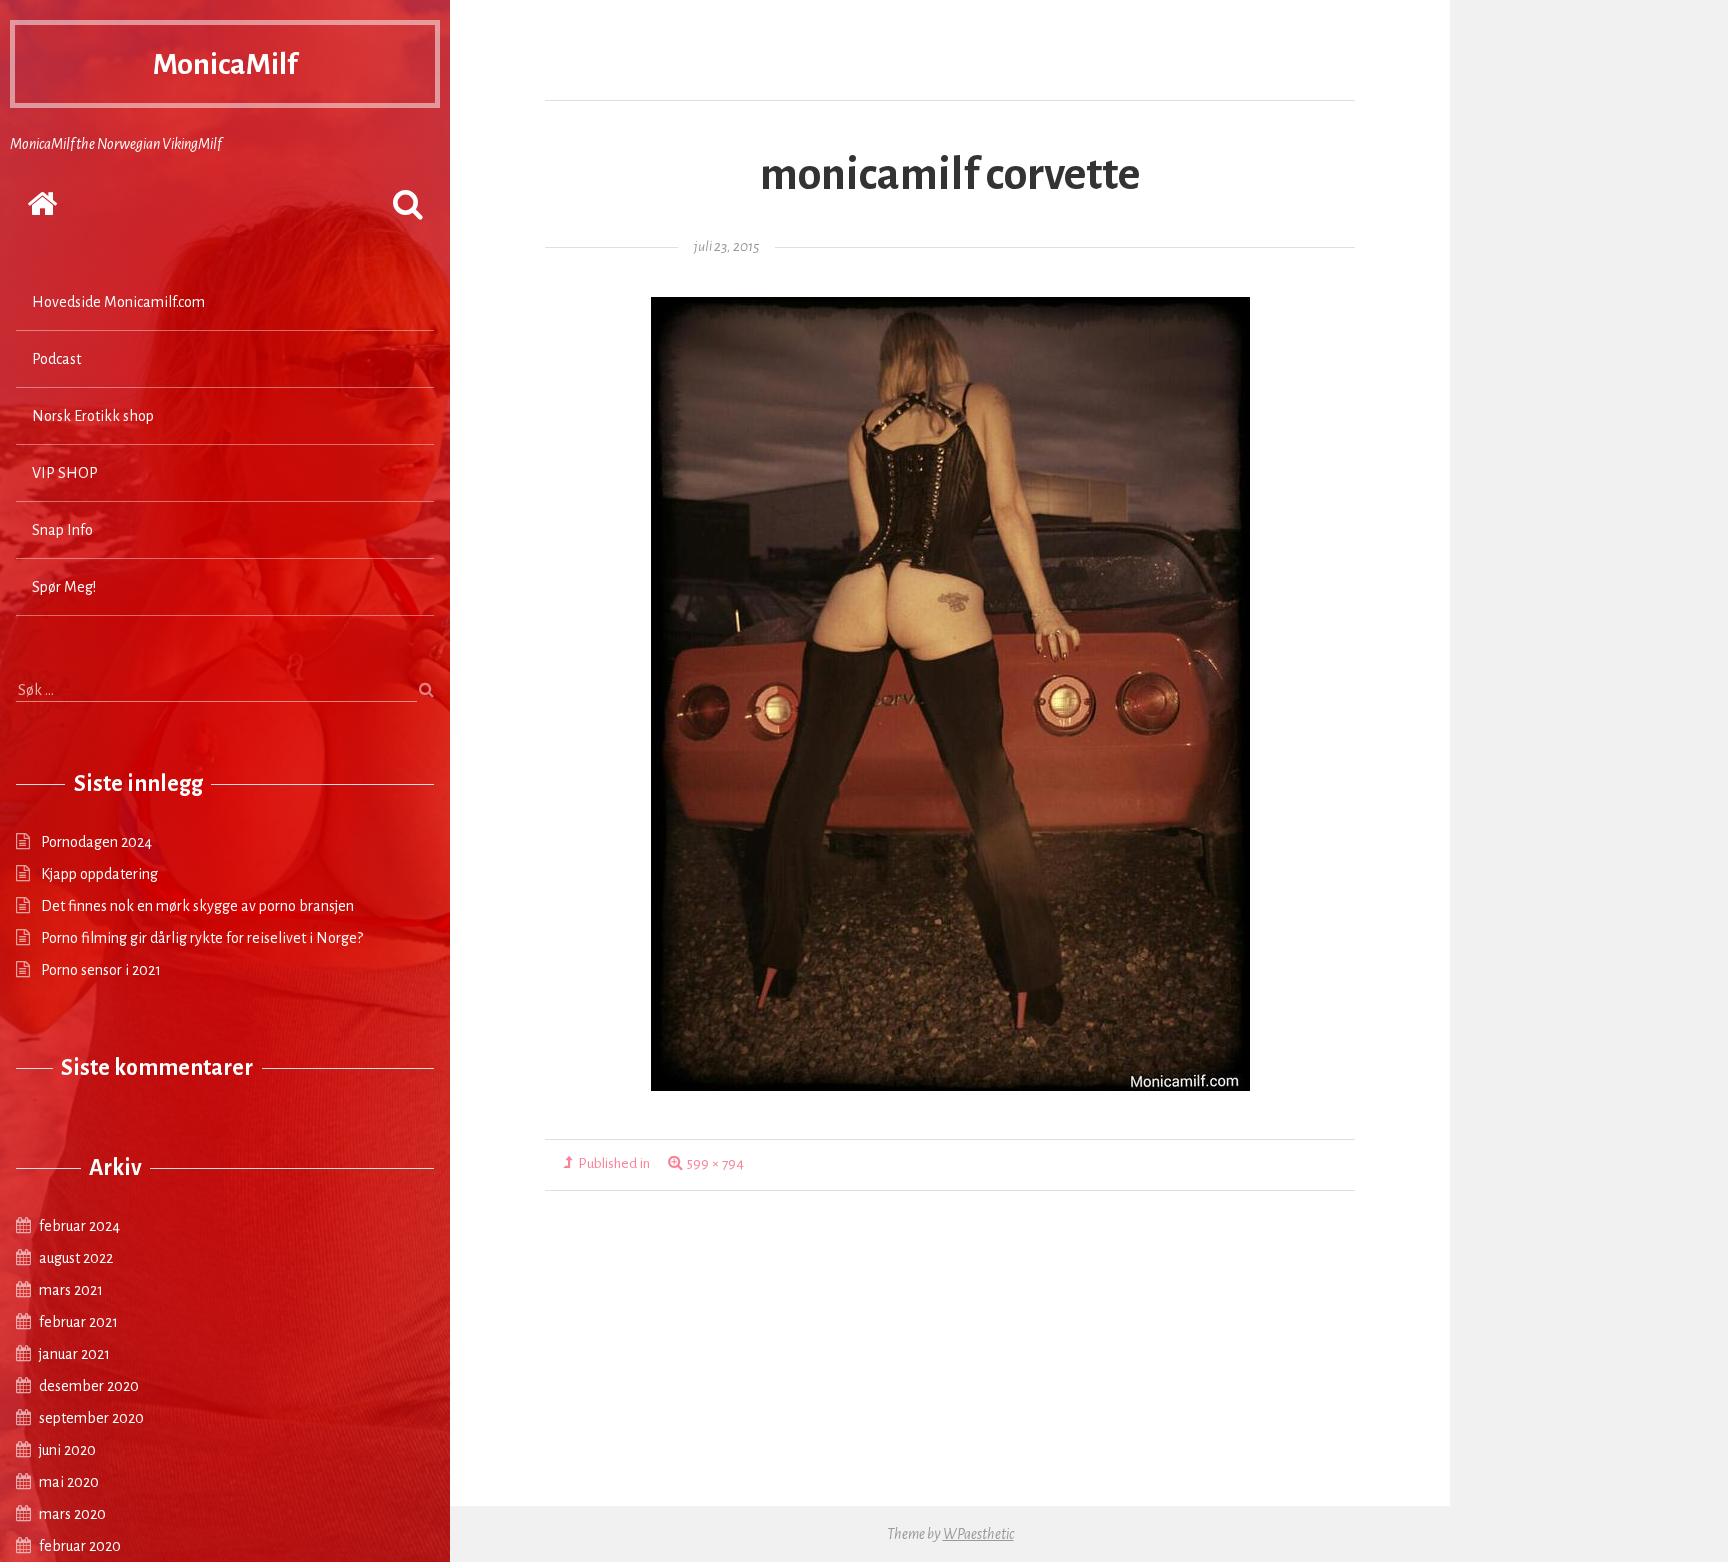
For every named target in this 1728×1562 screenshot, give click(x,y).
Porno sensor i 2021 (101, 970)
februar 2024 (79, 1226)
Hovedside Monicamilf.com (118, 302)
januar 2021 (74, 1354)
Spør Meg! (64, 587)
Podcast (56, 359)
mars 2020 (72, 1514)
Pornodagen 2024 (96, 842)
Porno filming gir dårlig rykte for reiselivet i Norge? (202, 938)
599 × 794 (715, 1163)
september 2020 (91, 1418)
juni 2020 (67, 1450)
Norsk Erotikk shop (93, 416)
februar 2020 (80, 1546)
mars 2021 (71, 1290)
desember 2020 (89, 1386)
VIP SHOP (65, 473)
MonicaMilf (225, 64)
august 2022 (76, 1258)
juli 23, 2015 (726, 246)
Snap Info (62, 530)
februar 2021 (78, 1322)
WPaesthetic (978, 1534)
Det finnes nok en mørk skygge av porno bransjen (197, 906)
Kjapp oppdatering (99, 874)
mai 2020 (69, 1482)
